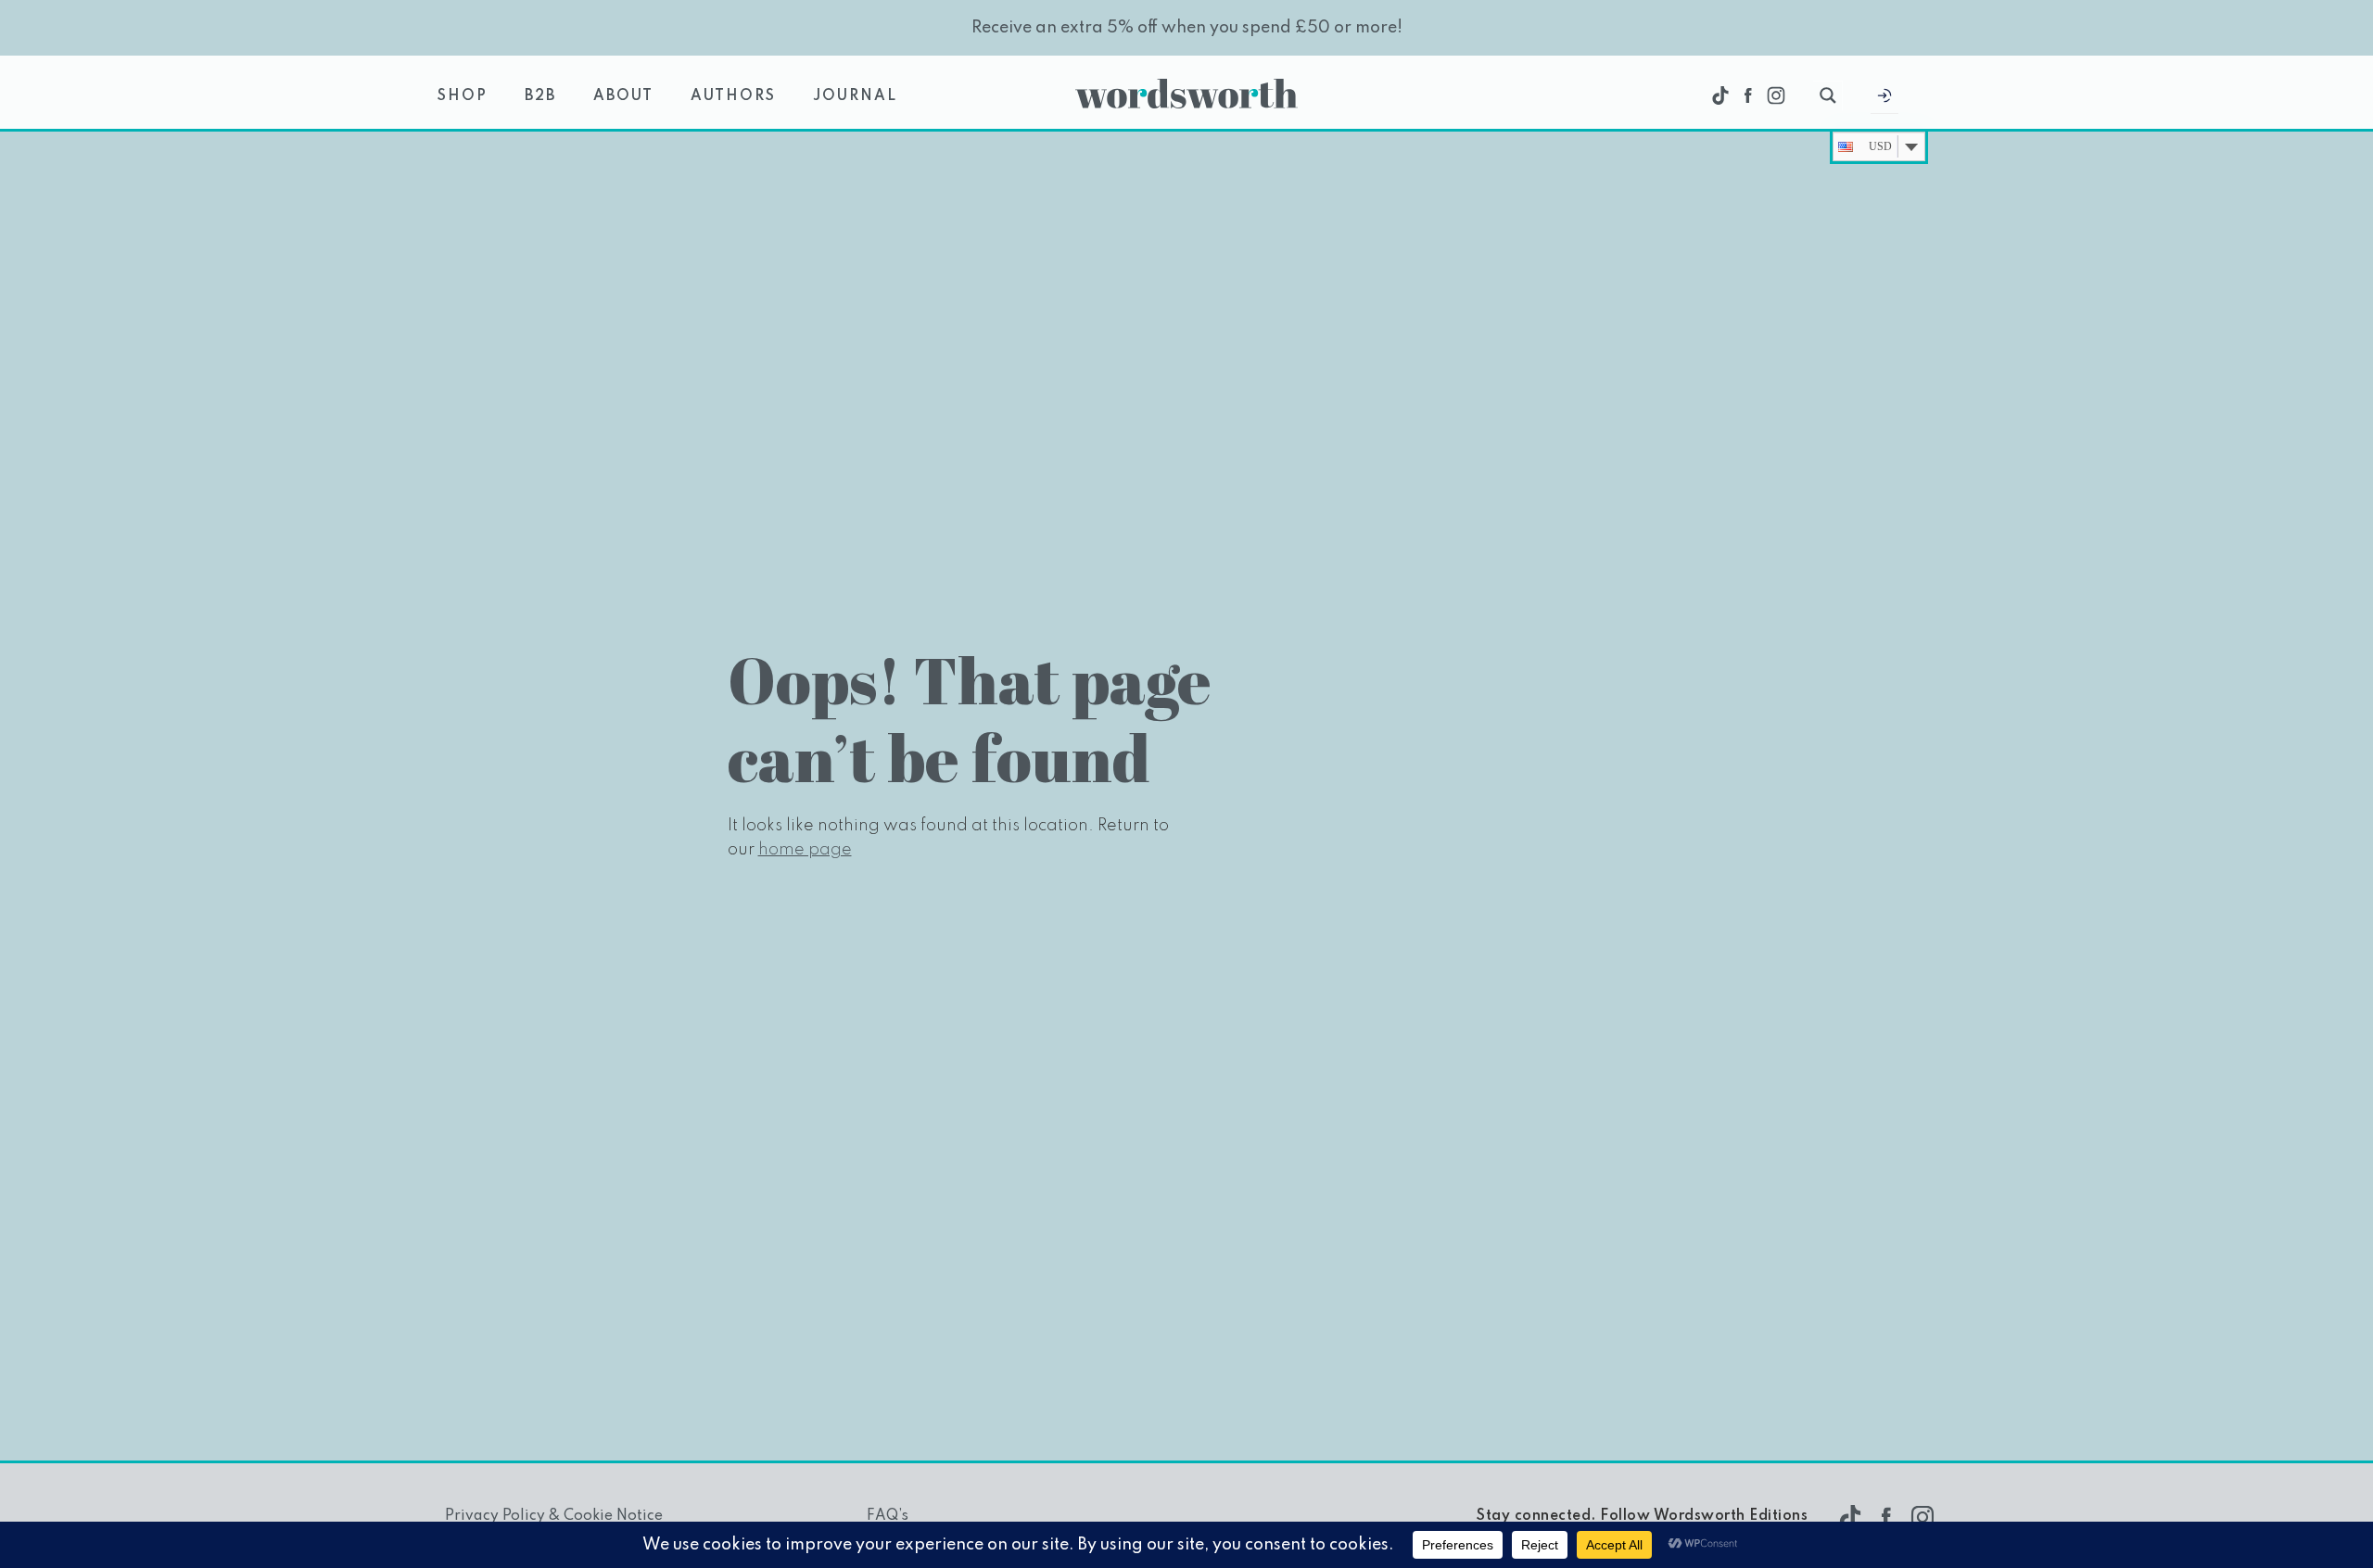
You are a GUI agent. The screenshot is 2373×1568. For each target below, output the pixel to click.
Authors (733, 96)
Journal (855, 96)
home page (805, 850)
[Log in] (1884, 100)
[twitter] (1720, 95)
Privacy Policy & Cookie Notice (554, 1516)
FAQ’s (888, 1516)
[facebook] (1748, 95)
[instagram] (1776, 95)
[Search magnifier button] (1828, 95)
